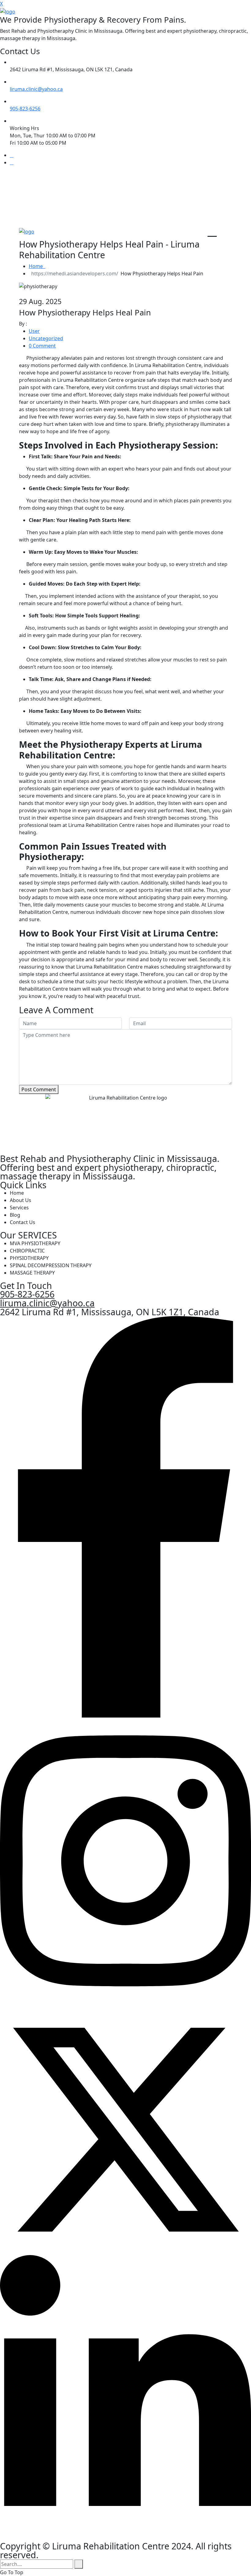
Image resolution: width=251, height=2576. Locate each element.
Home (37, 266)
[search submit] (79, 2564)
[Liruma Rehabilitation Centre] (8, 11)
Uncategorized (46, 338)
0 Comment (42, 346)
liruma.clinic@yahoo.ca (36, 89)
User (34, 331)
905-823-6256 (25, 109)
